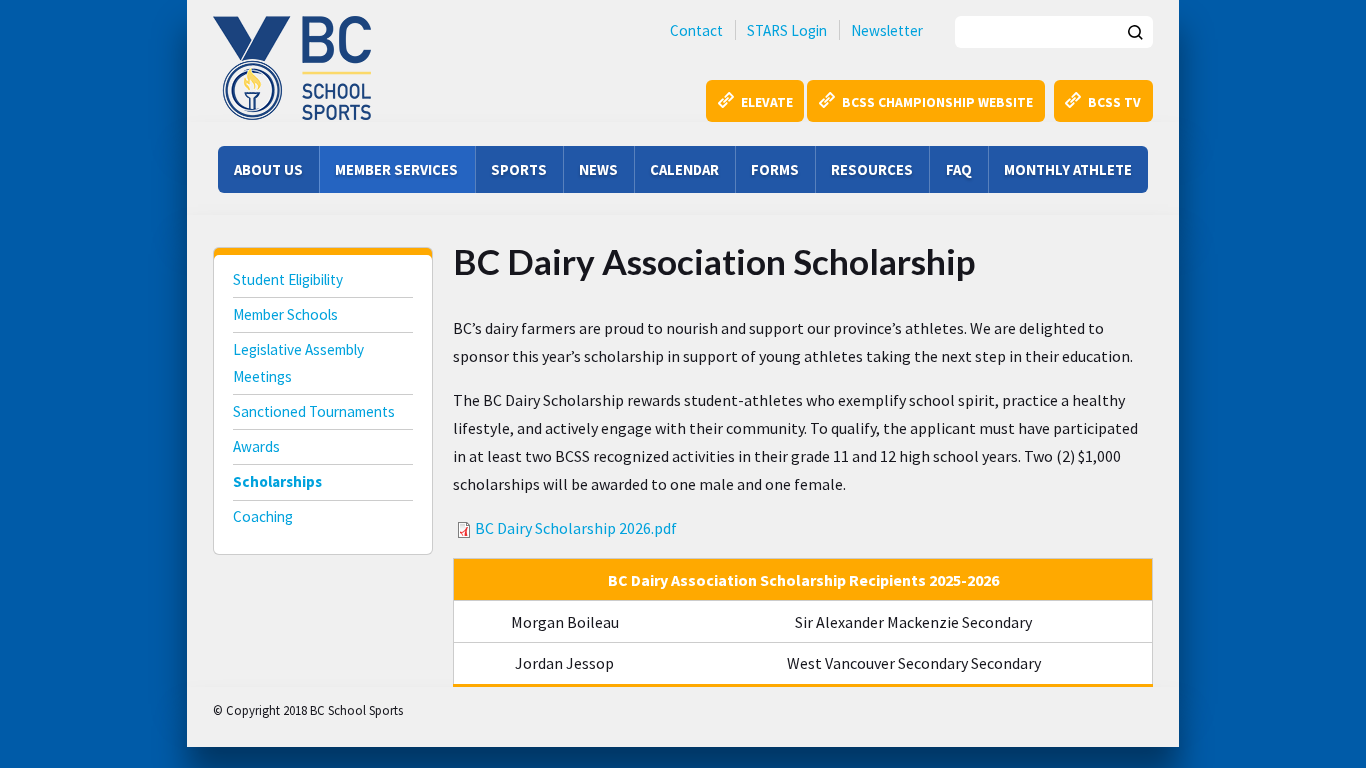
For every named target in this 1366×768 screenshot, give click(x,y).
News (598, 169)
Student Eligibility (288, 279)
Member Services (396, 169)
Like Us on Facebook (453, 708)
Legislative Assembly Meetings (298, 363)
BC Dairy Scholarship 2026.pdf (576, 528)
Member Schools (285, 314)
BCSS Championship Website (937, 102)
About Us (268, 169)
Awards (256, 446)
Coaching (263, 516)
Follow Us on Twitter (500, 708)
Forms (775, 169)
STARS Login (787, 30)
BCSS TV (1114, 102)
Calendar (684, 169)
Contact (696, 30)
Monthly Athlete (1068, 169)
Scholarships (277, 481)
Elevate (767, 102)
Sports (519, 169)
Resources (872, 169)
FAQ (959, 169)
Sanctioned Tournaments (314, 411)
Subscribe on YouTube (546, 708)
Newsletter (887, 30)
